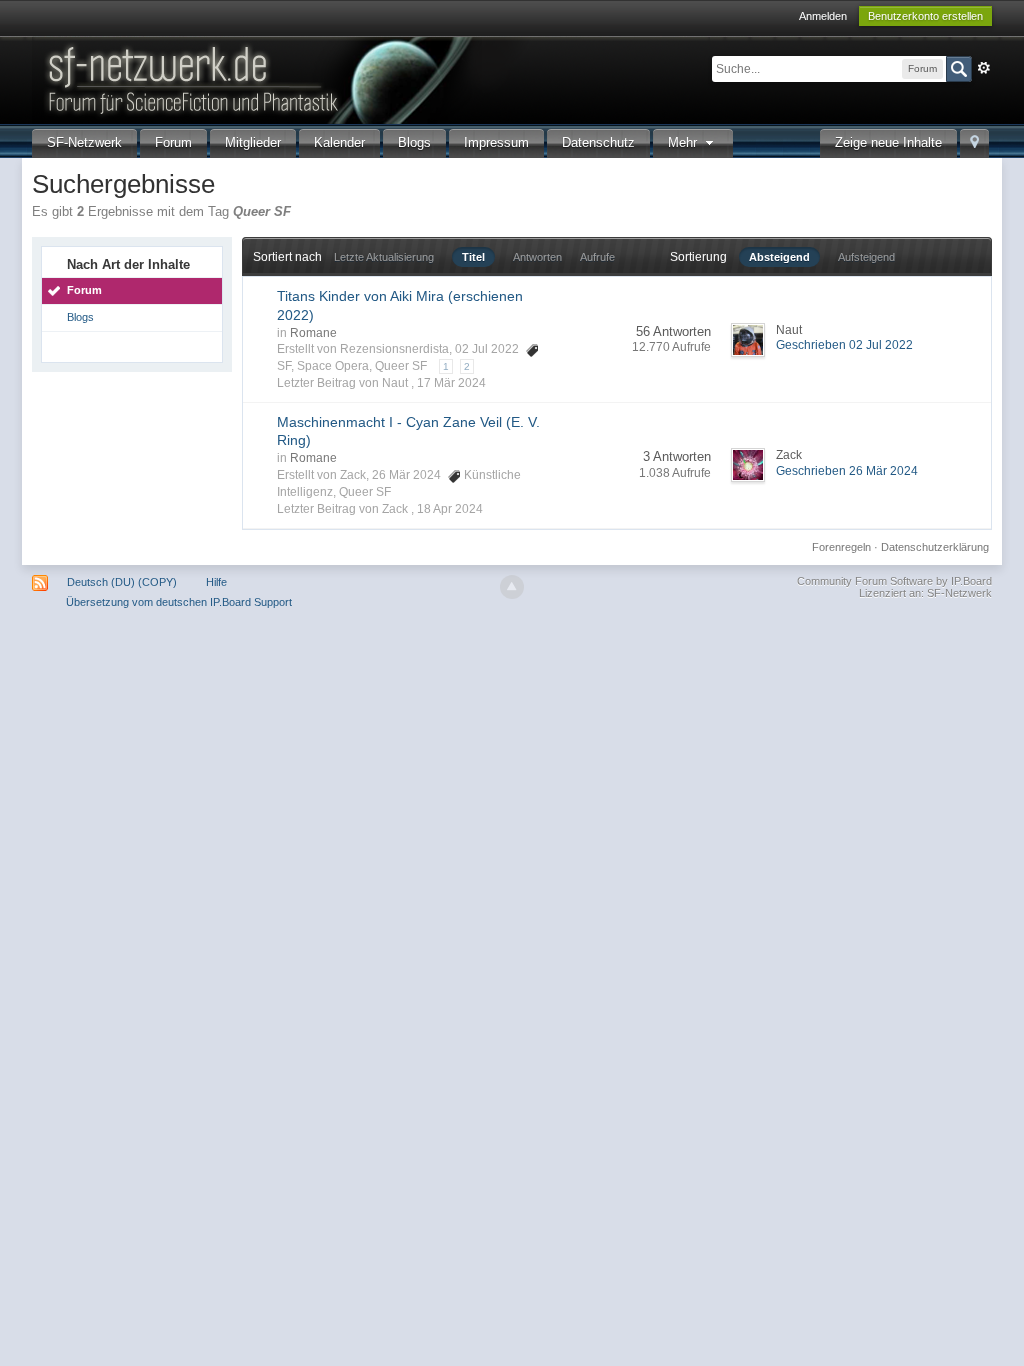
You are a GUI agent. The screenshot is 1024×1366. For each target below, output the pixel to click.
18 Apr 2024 (450, 509)
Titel (473, 257)
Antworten (537, 257)
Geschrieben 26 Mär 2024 (847, 471)
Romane (313, 333)
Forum (173, 142)
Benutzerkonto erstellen (925, 16)
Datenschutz (598, 142)
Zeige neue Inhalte (888, 142)
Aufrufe (597, 257)
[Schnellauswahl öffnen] (974, 143)
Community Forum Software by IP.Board (894, 581)
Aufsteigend (866, 257)
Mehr (684, 142)
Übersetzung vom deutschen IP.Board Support (179, 602)
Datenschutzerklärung (935, 547)
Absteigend (779, 257)
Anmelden (823, 16)
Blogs (414, 142)
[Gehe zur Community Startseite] (371, 78)
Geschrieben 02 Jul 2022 (844, 345)
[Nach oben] (512, 587)
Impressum (496, 142)
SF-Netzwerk (84, 142)
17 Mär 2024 (451, 383)
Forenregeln (841, 547)
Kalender (339, 142)
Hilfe (216, 582)
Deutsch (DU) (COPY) (122, 582)
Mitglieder (253, 142)
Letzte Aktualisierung (384, 257)
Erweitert (984, 68)
